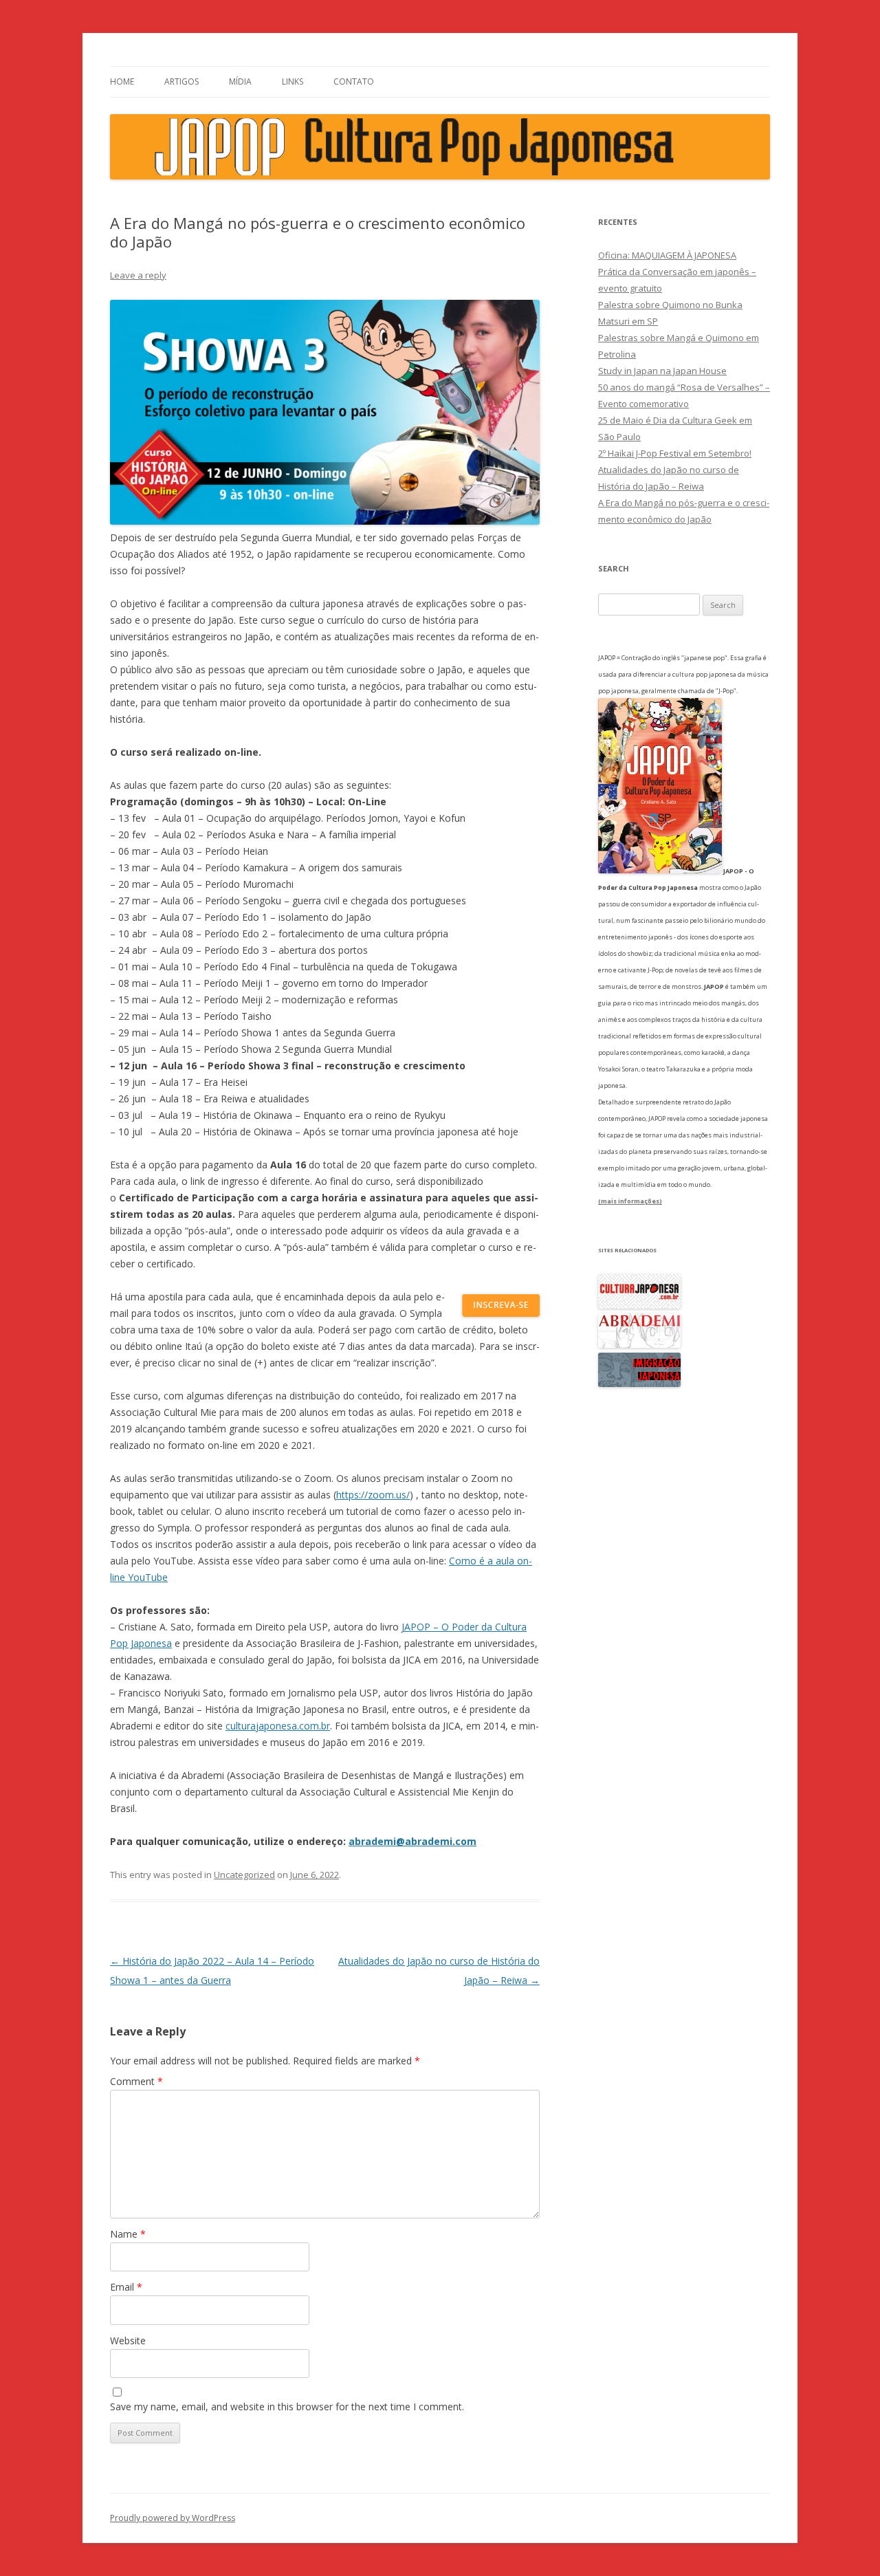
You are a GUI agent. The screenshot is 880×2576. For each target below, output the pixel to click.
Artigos (181, 81)
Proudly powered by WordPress (173, 2518)
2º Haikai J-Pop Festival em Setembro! (675, 453)
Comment (136, 2081)
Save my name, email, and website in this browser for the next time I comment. (287, 2406)
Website (128, 2340)
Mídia (240, 81)
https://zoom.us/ (373, 1495)
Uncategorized (244, 1875)
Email (126, 2287)
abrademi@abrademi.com (412, 1841)
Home (122, 81)
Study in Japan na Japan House (662, 371)
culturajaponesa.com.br (278, 1726)
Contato (354, 81)
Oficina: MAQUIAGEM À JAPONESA (667, 255)
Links (293, 81)
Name (128, 2234)
